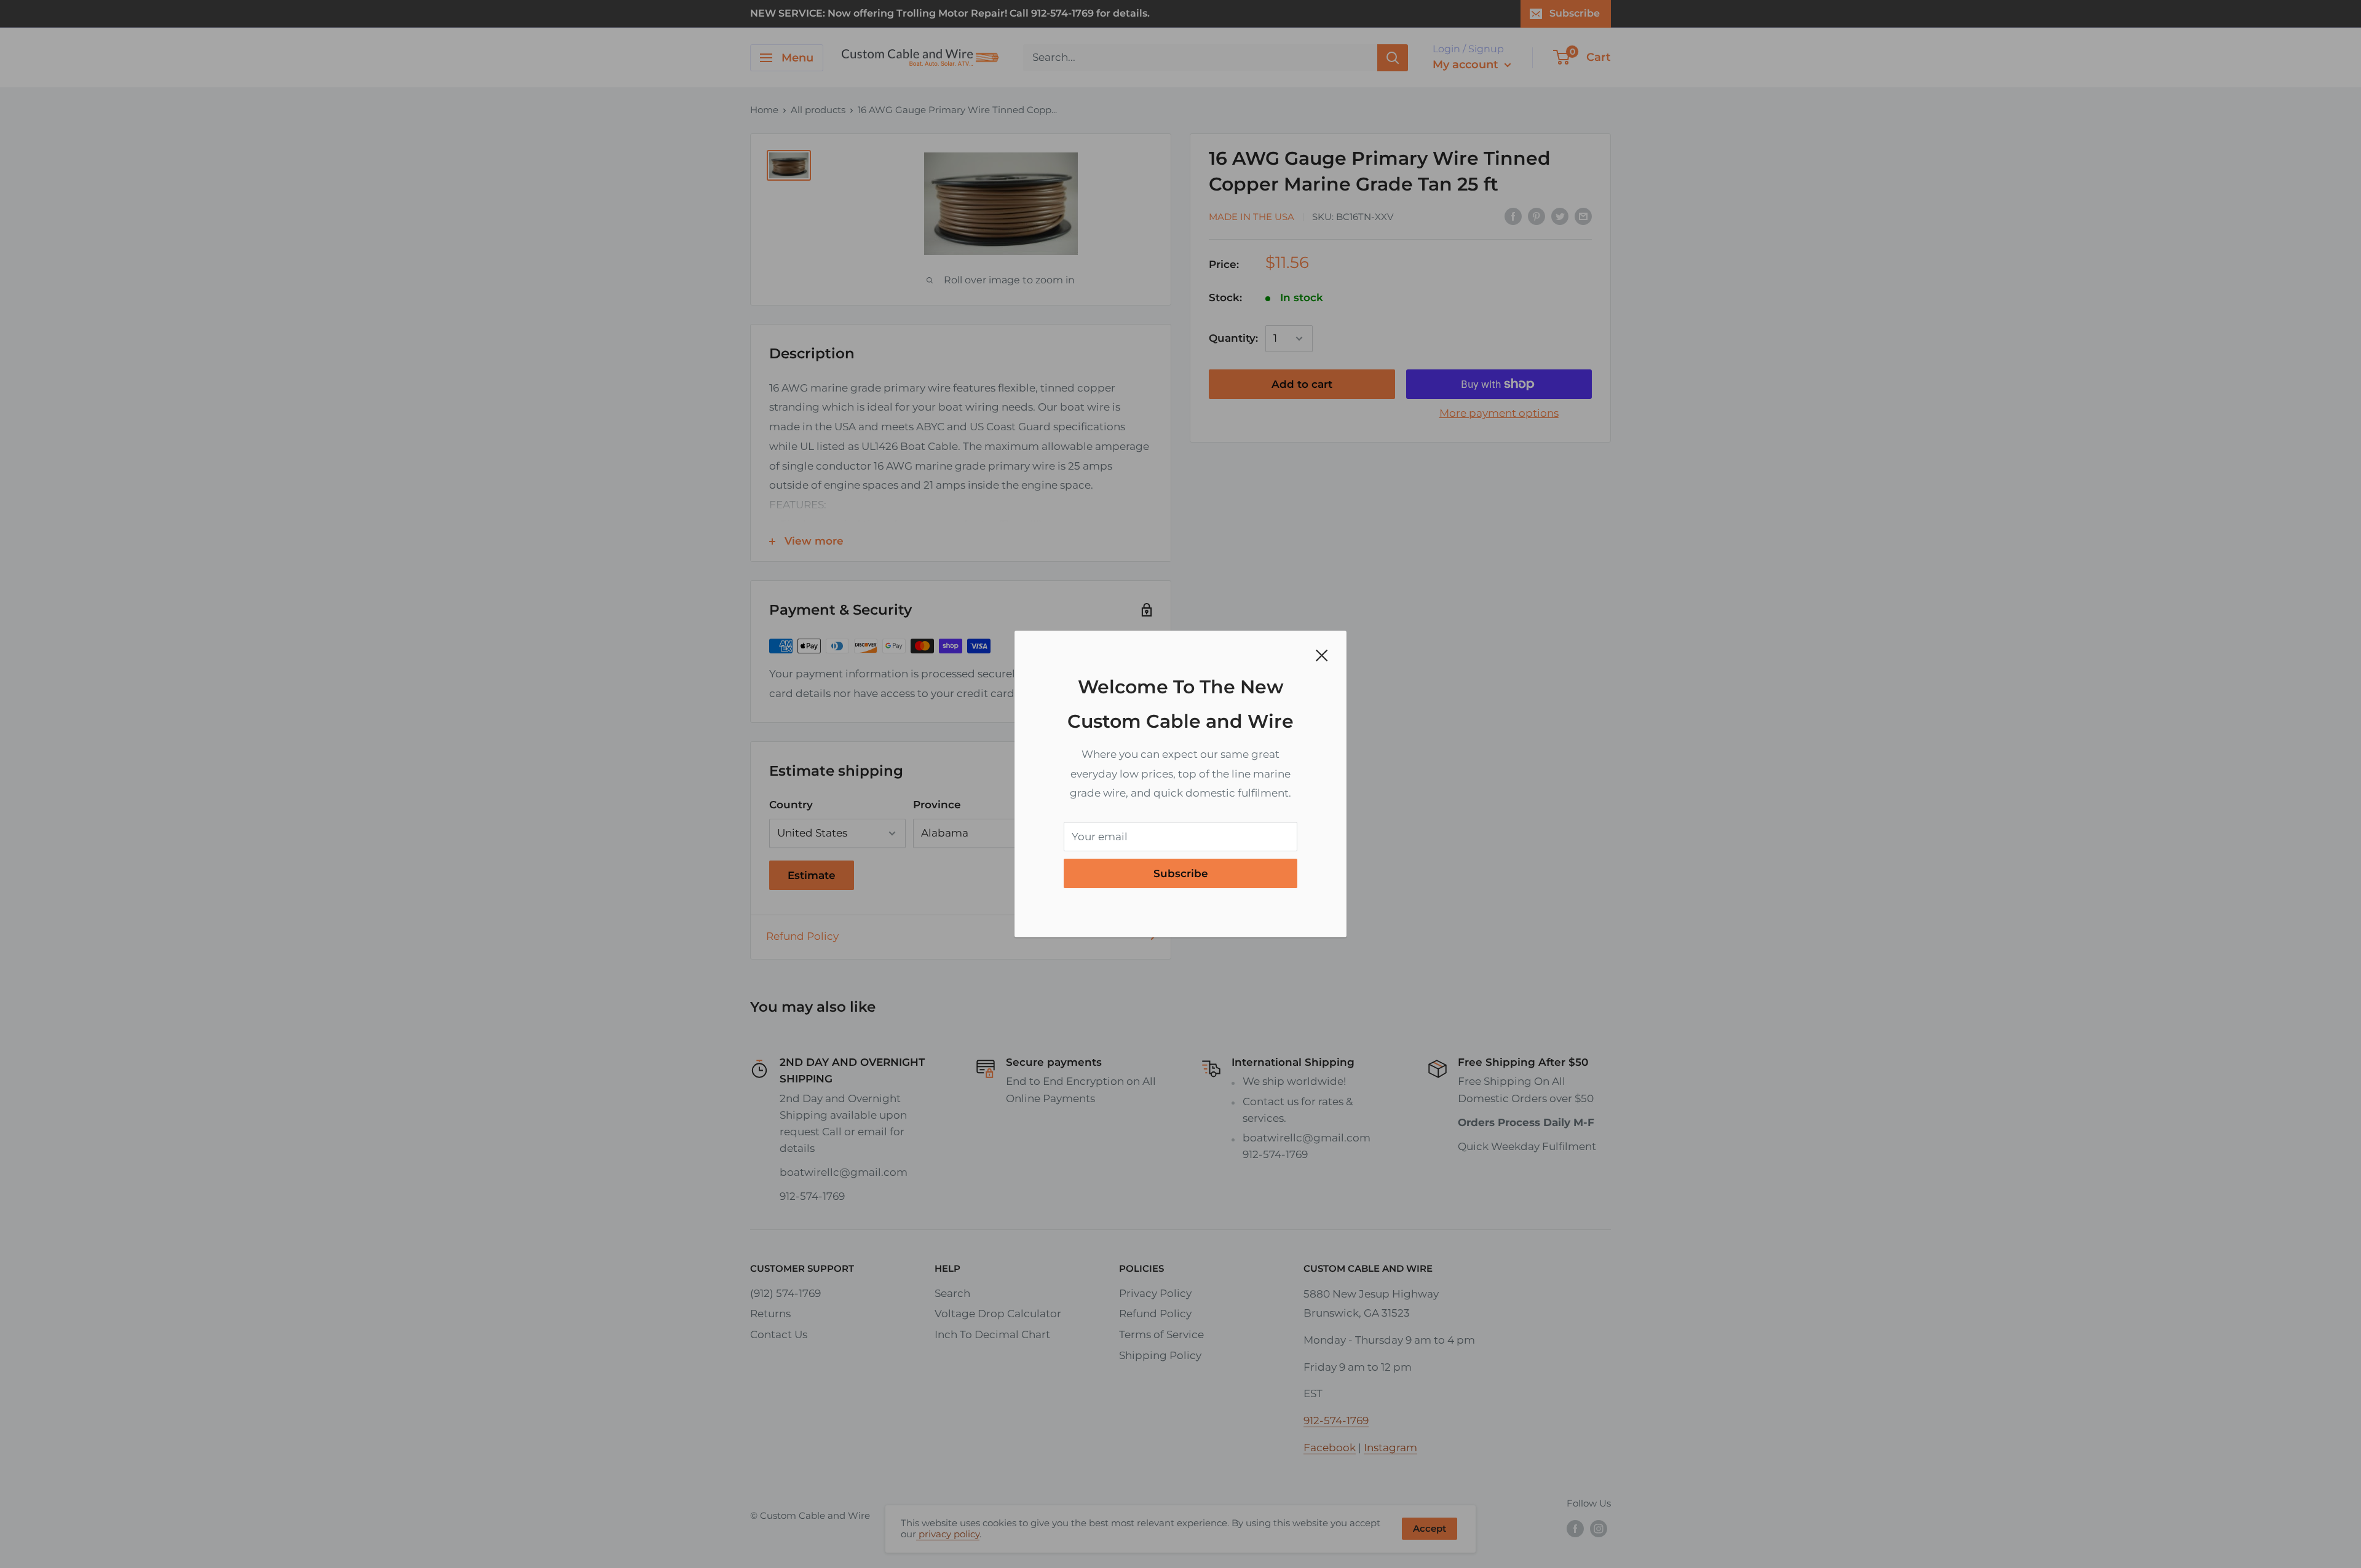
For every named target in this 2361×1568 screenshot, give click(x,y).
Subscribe (1181, 873)
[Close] (1322, 655)
